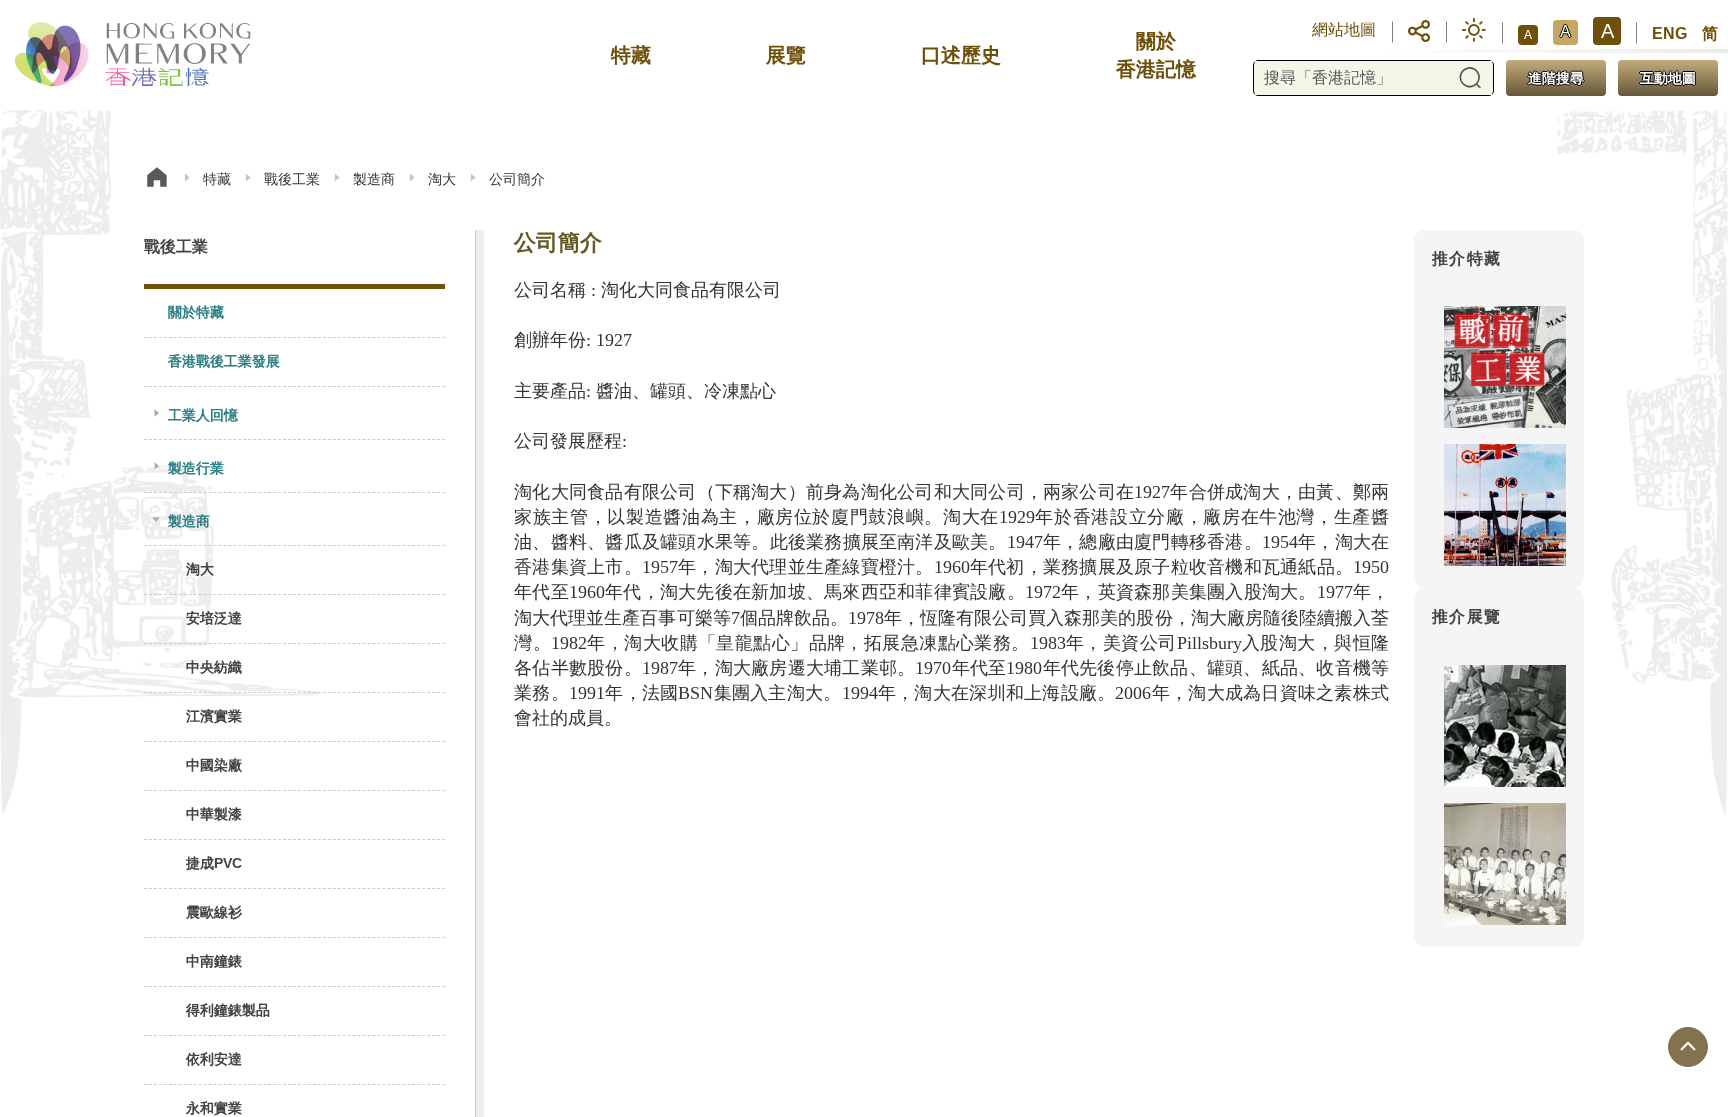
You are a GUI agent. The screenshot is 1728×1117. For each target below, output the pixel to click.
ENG (1669, 33)
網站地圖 (1344, 29)
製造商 (374, 179)
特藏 (217, 179)
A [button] (1528, 35)
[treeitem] (294, 313)
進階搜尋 (1556, 78)
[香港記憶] (134, 55)
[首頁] (157, 179)
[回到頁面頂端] (1688, 1047)
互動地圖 (1668, 78)
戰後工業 (292, 179)
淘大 (442, 179)
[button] (1419, 30)
